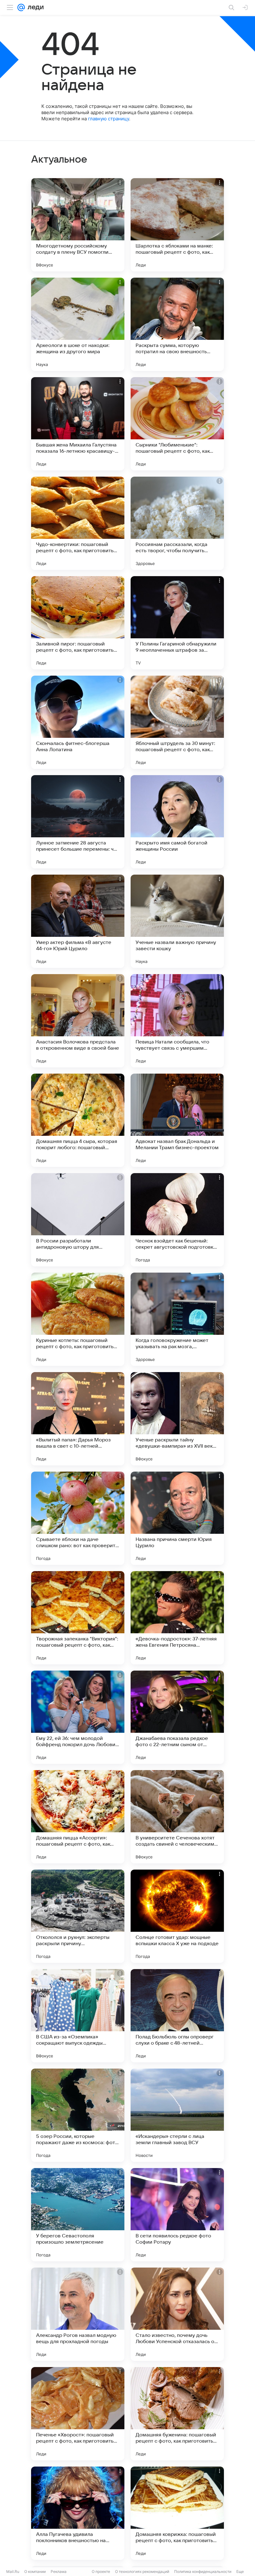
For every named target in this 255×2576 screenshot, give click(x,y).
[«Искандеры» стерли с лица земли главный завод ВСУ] (177, 2115)
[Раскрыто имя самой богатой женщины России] (177, 822)
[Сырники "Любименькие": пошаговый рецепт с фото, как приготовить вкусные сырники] (177, 424)
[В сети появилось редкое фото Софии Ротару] (177, 2215)
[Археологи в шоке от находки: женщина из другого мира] (78, 324)
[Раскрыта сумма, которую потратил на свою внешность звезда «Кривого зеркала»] (177, 324)
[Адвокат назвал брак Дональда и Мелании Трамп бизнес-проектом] (177, 1120)
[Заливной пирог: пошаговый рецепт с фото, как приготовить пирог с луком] (78, 623)
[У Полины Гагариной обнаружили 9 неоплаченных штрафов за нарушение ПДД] (177, 623)
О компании (35, 2571)
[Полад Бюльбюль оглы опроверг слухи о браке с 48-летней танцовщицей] (177, 2016)
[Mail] (21, 7)
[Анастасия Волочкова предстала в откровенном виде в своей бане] (78, 1021)
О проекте (101, 2571)
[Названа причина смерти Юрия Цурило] (177, 1518)
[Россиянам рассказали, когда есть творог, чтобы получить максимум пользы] (177, 523)
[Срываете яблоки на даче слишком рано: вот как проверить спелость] (78, 1518)
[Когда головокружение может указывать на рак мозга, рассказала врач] (177, 1319)
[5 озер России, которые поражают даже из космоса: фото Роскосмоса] (78, 2115)
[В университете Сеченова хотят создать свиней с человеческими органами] (177, 1817)
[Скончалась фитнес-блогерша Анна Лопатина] (78, 722)
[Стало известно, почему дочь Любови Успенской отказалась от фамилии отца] (177, 2314)
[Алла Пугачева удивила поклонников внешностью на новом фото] (78, 2513)
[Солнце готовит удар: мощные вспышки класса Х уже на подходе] (177, 1916)
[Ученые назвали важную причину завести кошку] (177, 921)
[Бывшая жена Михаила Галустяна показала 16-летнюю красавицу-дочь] (78, 424)
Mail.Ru (13, 2571)
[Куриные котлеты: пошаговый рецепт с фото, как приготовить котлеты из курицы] (78, 1319)
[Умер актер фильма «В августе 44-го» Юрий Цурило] (78, 921)
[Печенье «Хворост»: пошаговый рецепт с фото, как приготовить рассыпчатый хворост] (78, 2414)
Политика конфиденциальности (203, 2571)
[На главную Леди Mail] (34, 7)
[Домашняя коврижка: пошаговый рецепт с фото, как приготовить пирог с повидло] (177, 2513)
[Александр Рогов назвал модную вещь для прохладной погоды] (78, 2314)
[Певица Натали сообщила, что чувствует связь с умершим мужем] (177, 1021)
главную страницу (109, 119)
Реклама (59, 2571)
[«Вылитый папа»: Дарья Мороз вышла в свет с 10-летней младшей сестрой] (78, 1419)
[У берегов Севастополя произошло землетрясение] (78, 2215)
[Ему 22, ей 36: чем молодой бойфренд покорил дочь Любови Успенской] (78, 1717)
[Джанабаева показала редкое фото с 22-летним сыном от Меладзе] (177, 1717)
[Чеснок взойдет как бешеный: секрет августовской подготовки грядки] (177, 1220)
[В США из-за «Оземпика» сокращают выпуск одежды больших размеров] (78, 2016)
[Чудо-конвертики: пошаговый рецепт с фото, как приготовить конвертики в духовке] (78, 523)
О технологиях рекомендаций (142, 2571)
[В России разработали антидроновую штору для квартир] (78, 1220)
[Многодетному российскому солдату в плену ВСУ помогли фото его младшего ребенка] (78, 225)
